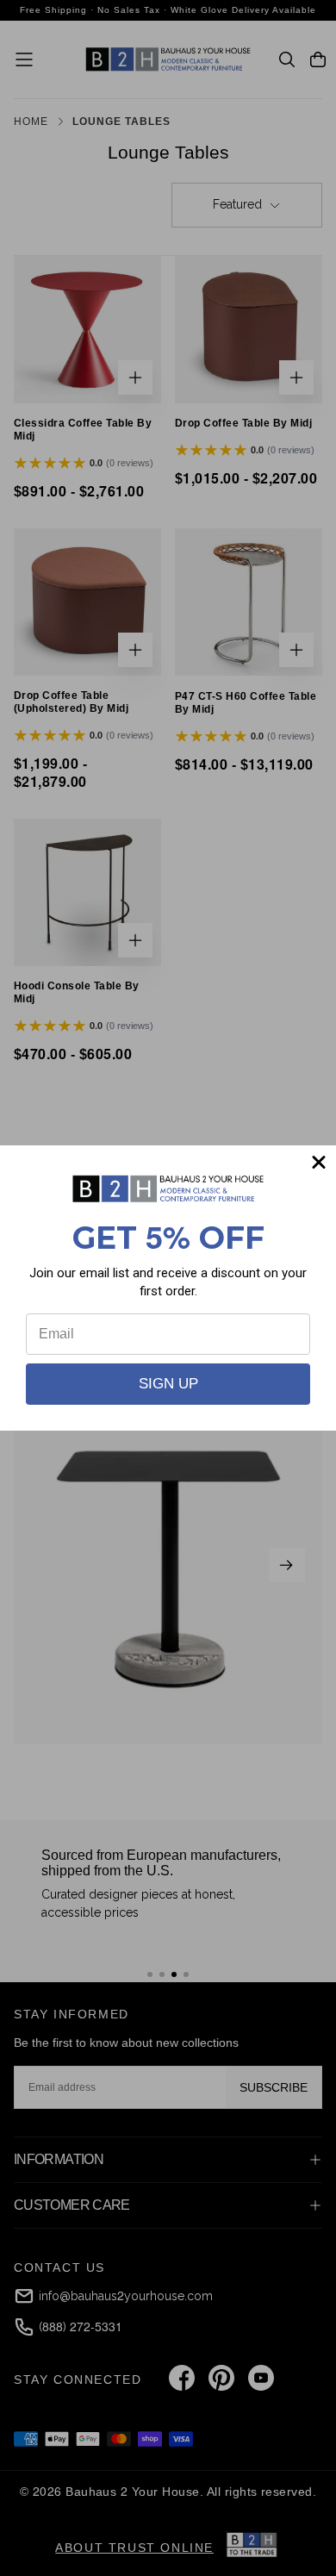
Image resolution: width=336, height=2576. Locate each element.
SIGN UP (168, 1384)
